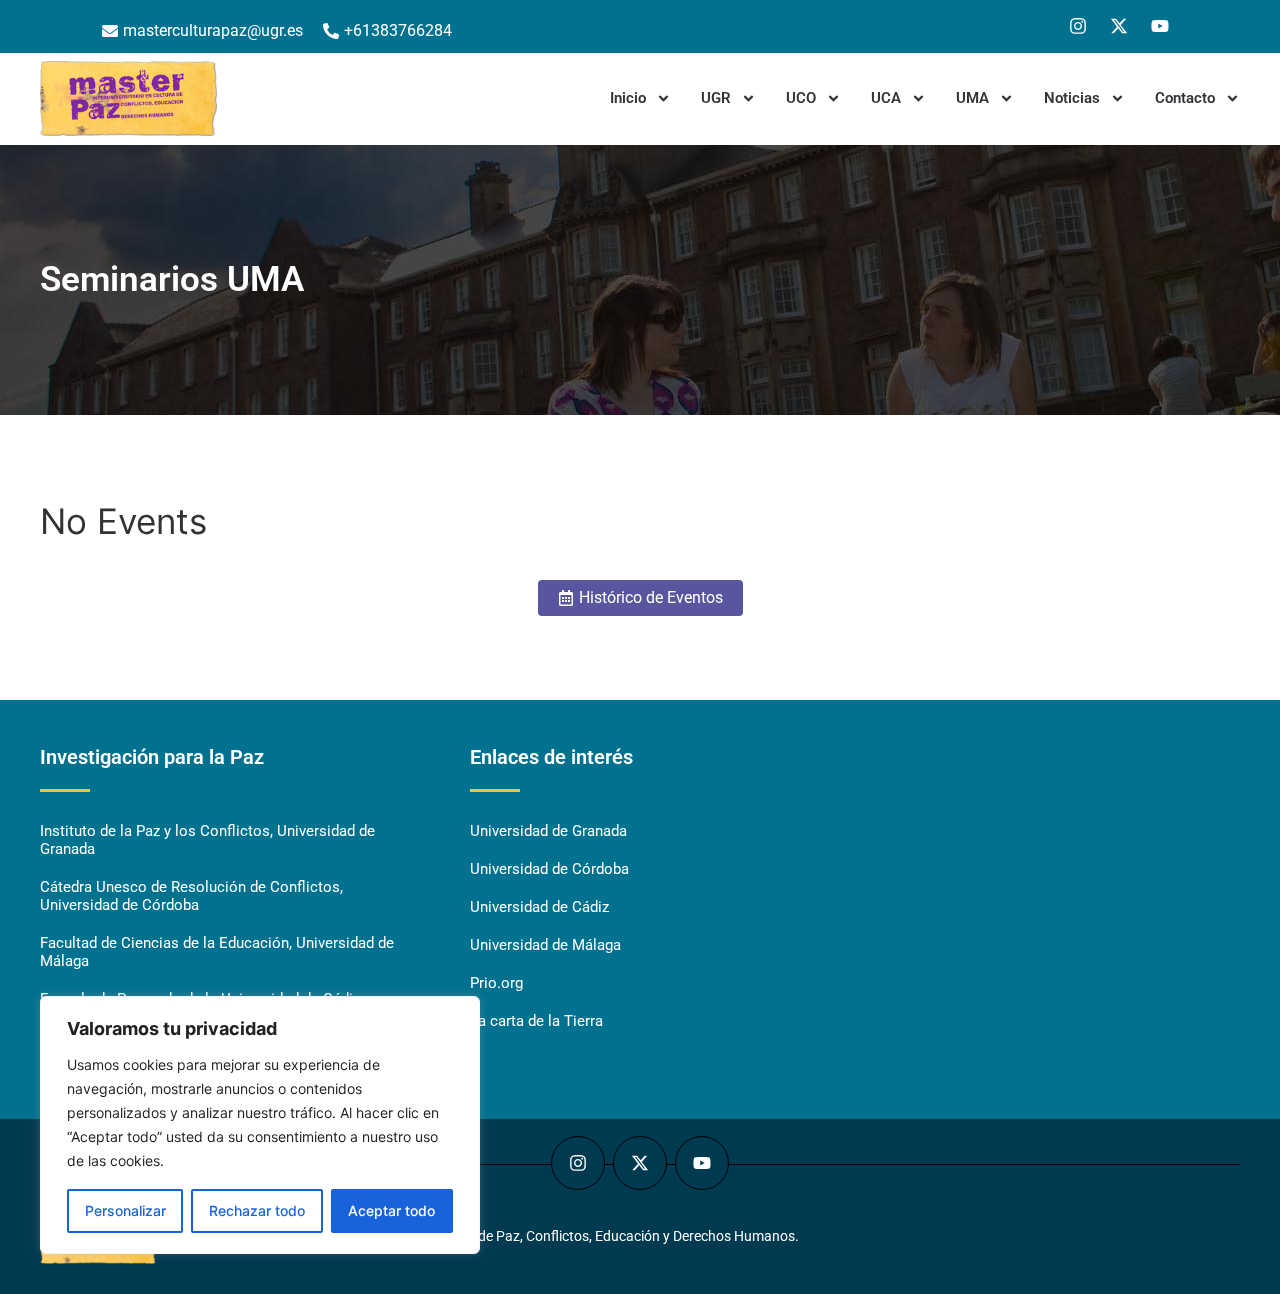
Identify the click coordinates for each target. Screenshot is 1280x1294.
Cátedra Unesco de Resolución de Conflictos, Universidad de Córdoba (191, 896)
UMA (972, 98)
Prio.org (496, 983)
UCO (801, 98)
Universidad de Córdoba (549, 869)
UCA (886, 98)
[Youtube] (1160, 26)
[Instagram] (1078, 26)
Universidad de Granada (548, 831)
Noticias (1072, 98)
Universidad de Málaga (545, 945)
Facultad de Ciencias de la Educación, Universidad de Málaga (217, 952)
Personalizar (125, 1210)
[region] (260, 1125)
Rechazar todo (257, 1210)
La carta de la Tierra (536, 1021)
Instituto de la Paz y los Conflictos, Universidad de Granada (207, 840)
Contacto (1185, 98)
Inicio (628, 98)
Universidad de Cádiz (539, 907)
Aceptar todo (391, 1210)
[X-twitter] (1119, 26)
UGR (716, 98)
